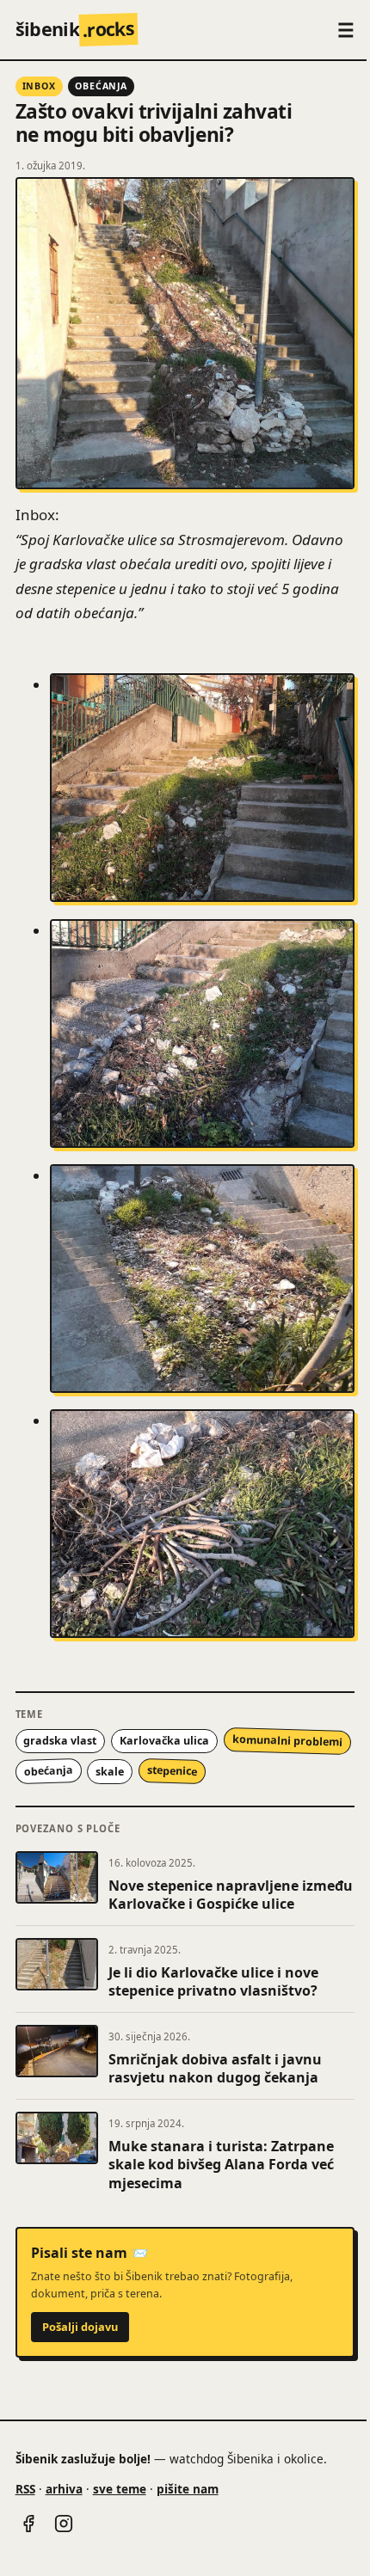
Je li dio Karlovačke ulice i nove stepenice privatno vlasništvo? (213, 1982)
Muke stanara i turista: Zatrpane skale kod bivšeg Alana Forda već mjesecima (221, 2165)
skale (110, 1772)
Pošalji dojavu (80, 2327)
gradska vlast (60, 1741)
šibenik (75, 29)
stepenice (172, 1772)
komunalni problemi (287, 1741)
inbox (39, 86)
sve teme (120, 2489)
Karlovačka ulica (164, 1741)
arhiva (64, 2489)
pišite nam (188, 2489)
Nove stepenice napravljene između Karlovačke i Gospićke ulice (231, 1895)
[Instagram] (64, 2524)
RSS (25, 2489)
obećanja (101, 86)
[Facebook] (28, 2524)
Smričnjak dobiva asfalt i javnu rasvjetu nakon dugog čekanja (215, 2069)
